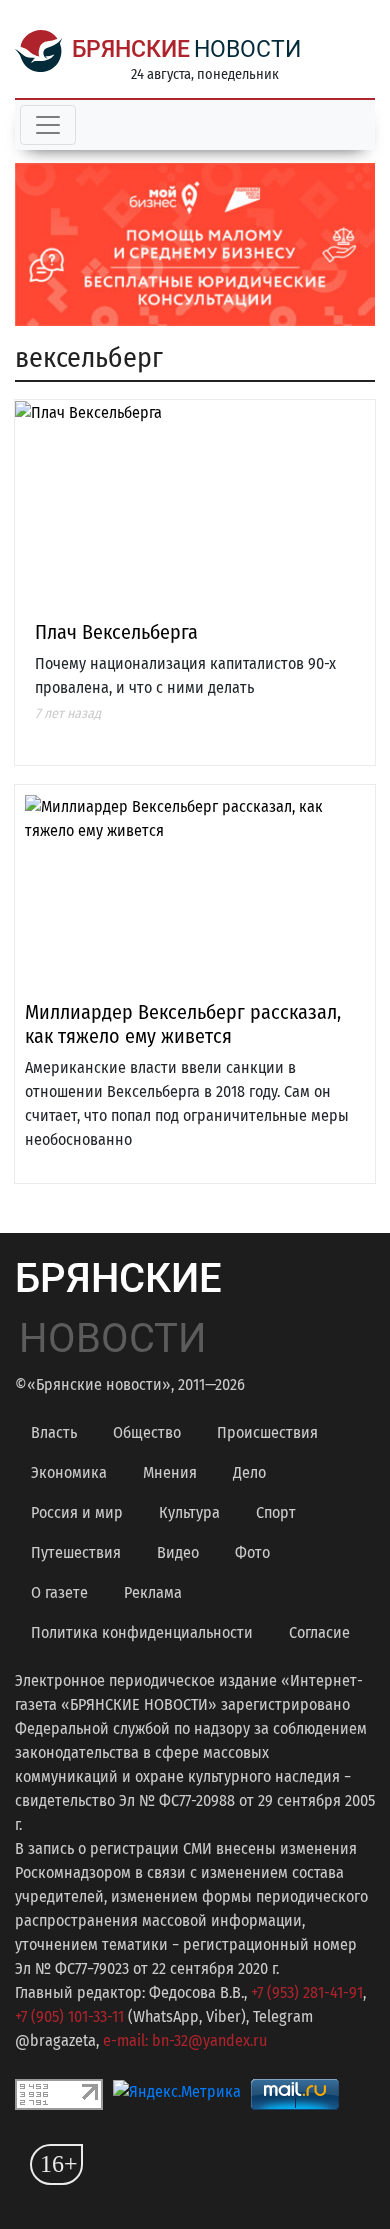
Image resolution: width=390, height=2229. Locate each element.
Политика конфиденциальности (142, 1632)
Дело (249, 1472)
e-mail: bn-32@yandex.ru (185, 2040)
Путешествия (76, 1552)
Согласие (319, 1632)
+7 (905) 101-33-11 (69, 2016)
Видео (178, 1552)
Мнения (170, 1472)
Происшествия (267, 1432)
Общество (147, 1432)
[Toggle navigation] (48, 125)
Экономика (69, 1472)
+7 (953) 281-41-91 (307, 1992)
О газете (59, 1592)
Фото (252, 1552)
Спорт (276, 1512)
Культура (189, 1512)
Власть (54, 1432)
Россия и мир (77, 1512)
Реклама (153, 1592)
